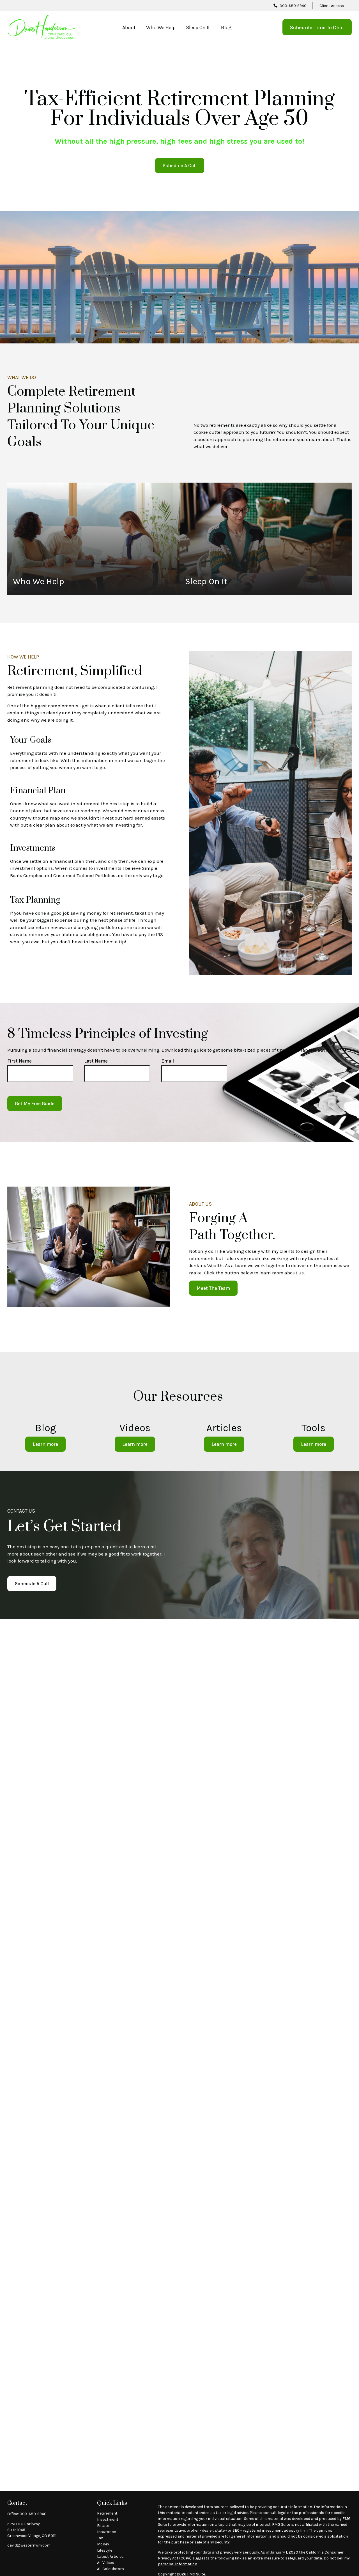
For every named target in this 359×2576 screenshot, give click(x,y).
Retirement (107, 2513)
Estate (103, 2526)
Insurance (106, 2532)
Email (168, 1061)
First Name (19, 1061)
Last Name (96, 1061)
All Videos (106, 2563)
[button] (129, 27)
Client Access (332, 6)
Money (103, 2544)
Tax (100, 2538)
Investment (108, 2519)
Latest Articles (110, 2556)
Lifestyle (105, 2550)
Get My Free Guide (35, 1104)
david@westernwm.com (29, 2545)
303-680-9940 (293, 6)
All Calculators (111, 2569)
